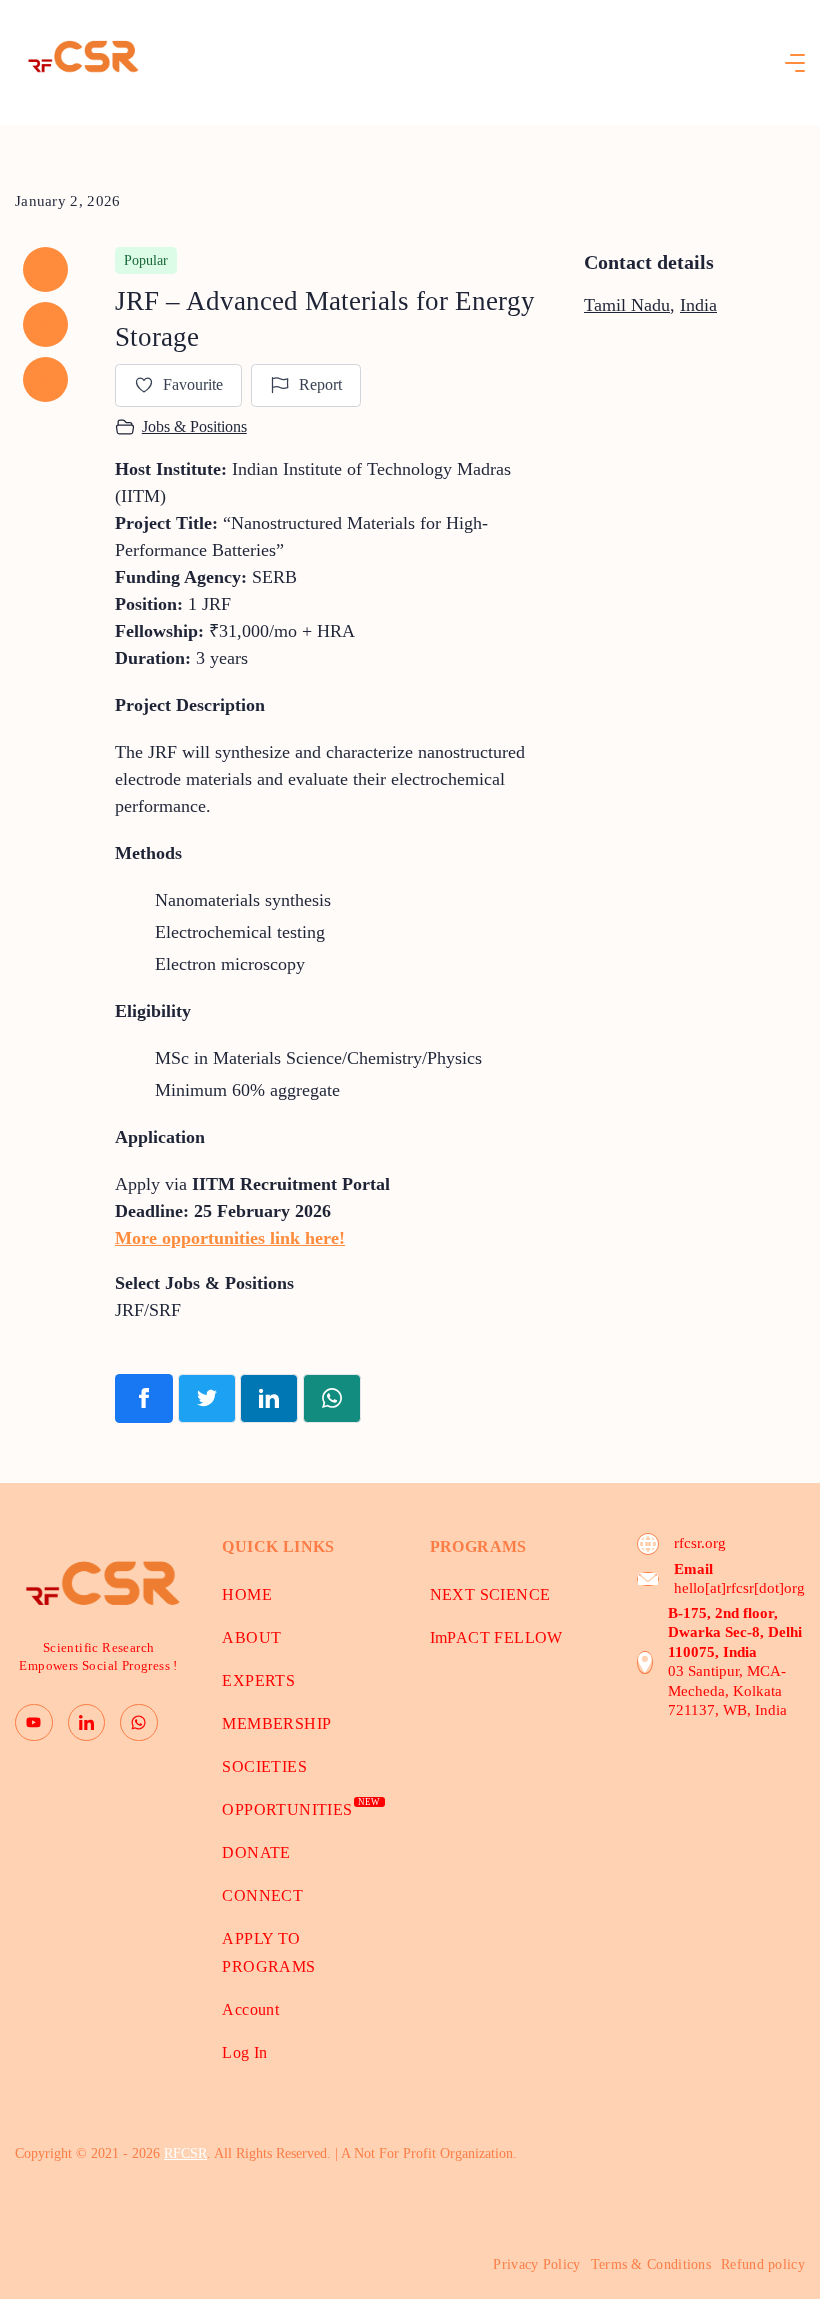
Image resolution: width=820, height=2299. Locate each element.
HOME (247, 1594)
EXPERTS (258, 1680)
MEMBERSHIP (276, 1723)
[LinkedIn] (87, 1723)
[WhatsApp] (139, 1723)
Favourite (193, 384)
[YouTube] (34, 1723)
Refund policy (763, 2264)
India (698, 305)
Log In (244, 2052)
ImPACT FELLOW (496, 1637)
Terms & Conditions (651, 2264)
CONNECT (262, 1895)
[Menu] (795, 63)
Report (320, 384)
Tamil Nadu (627, 305)
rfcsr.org (700, 1543)
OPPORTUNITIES (301, 1809)
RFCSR (185, 2153)
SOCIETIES (264, 1766)
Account (250, 2009)
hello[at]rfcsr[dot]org (739, 1588)
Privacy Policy (536, 2264)
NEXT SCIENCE (490, 1594)
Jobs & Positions (194, 426)
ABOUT (251, 1637)
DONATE (256, 1852)
